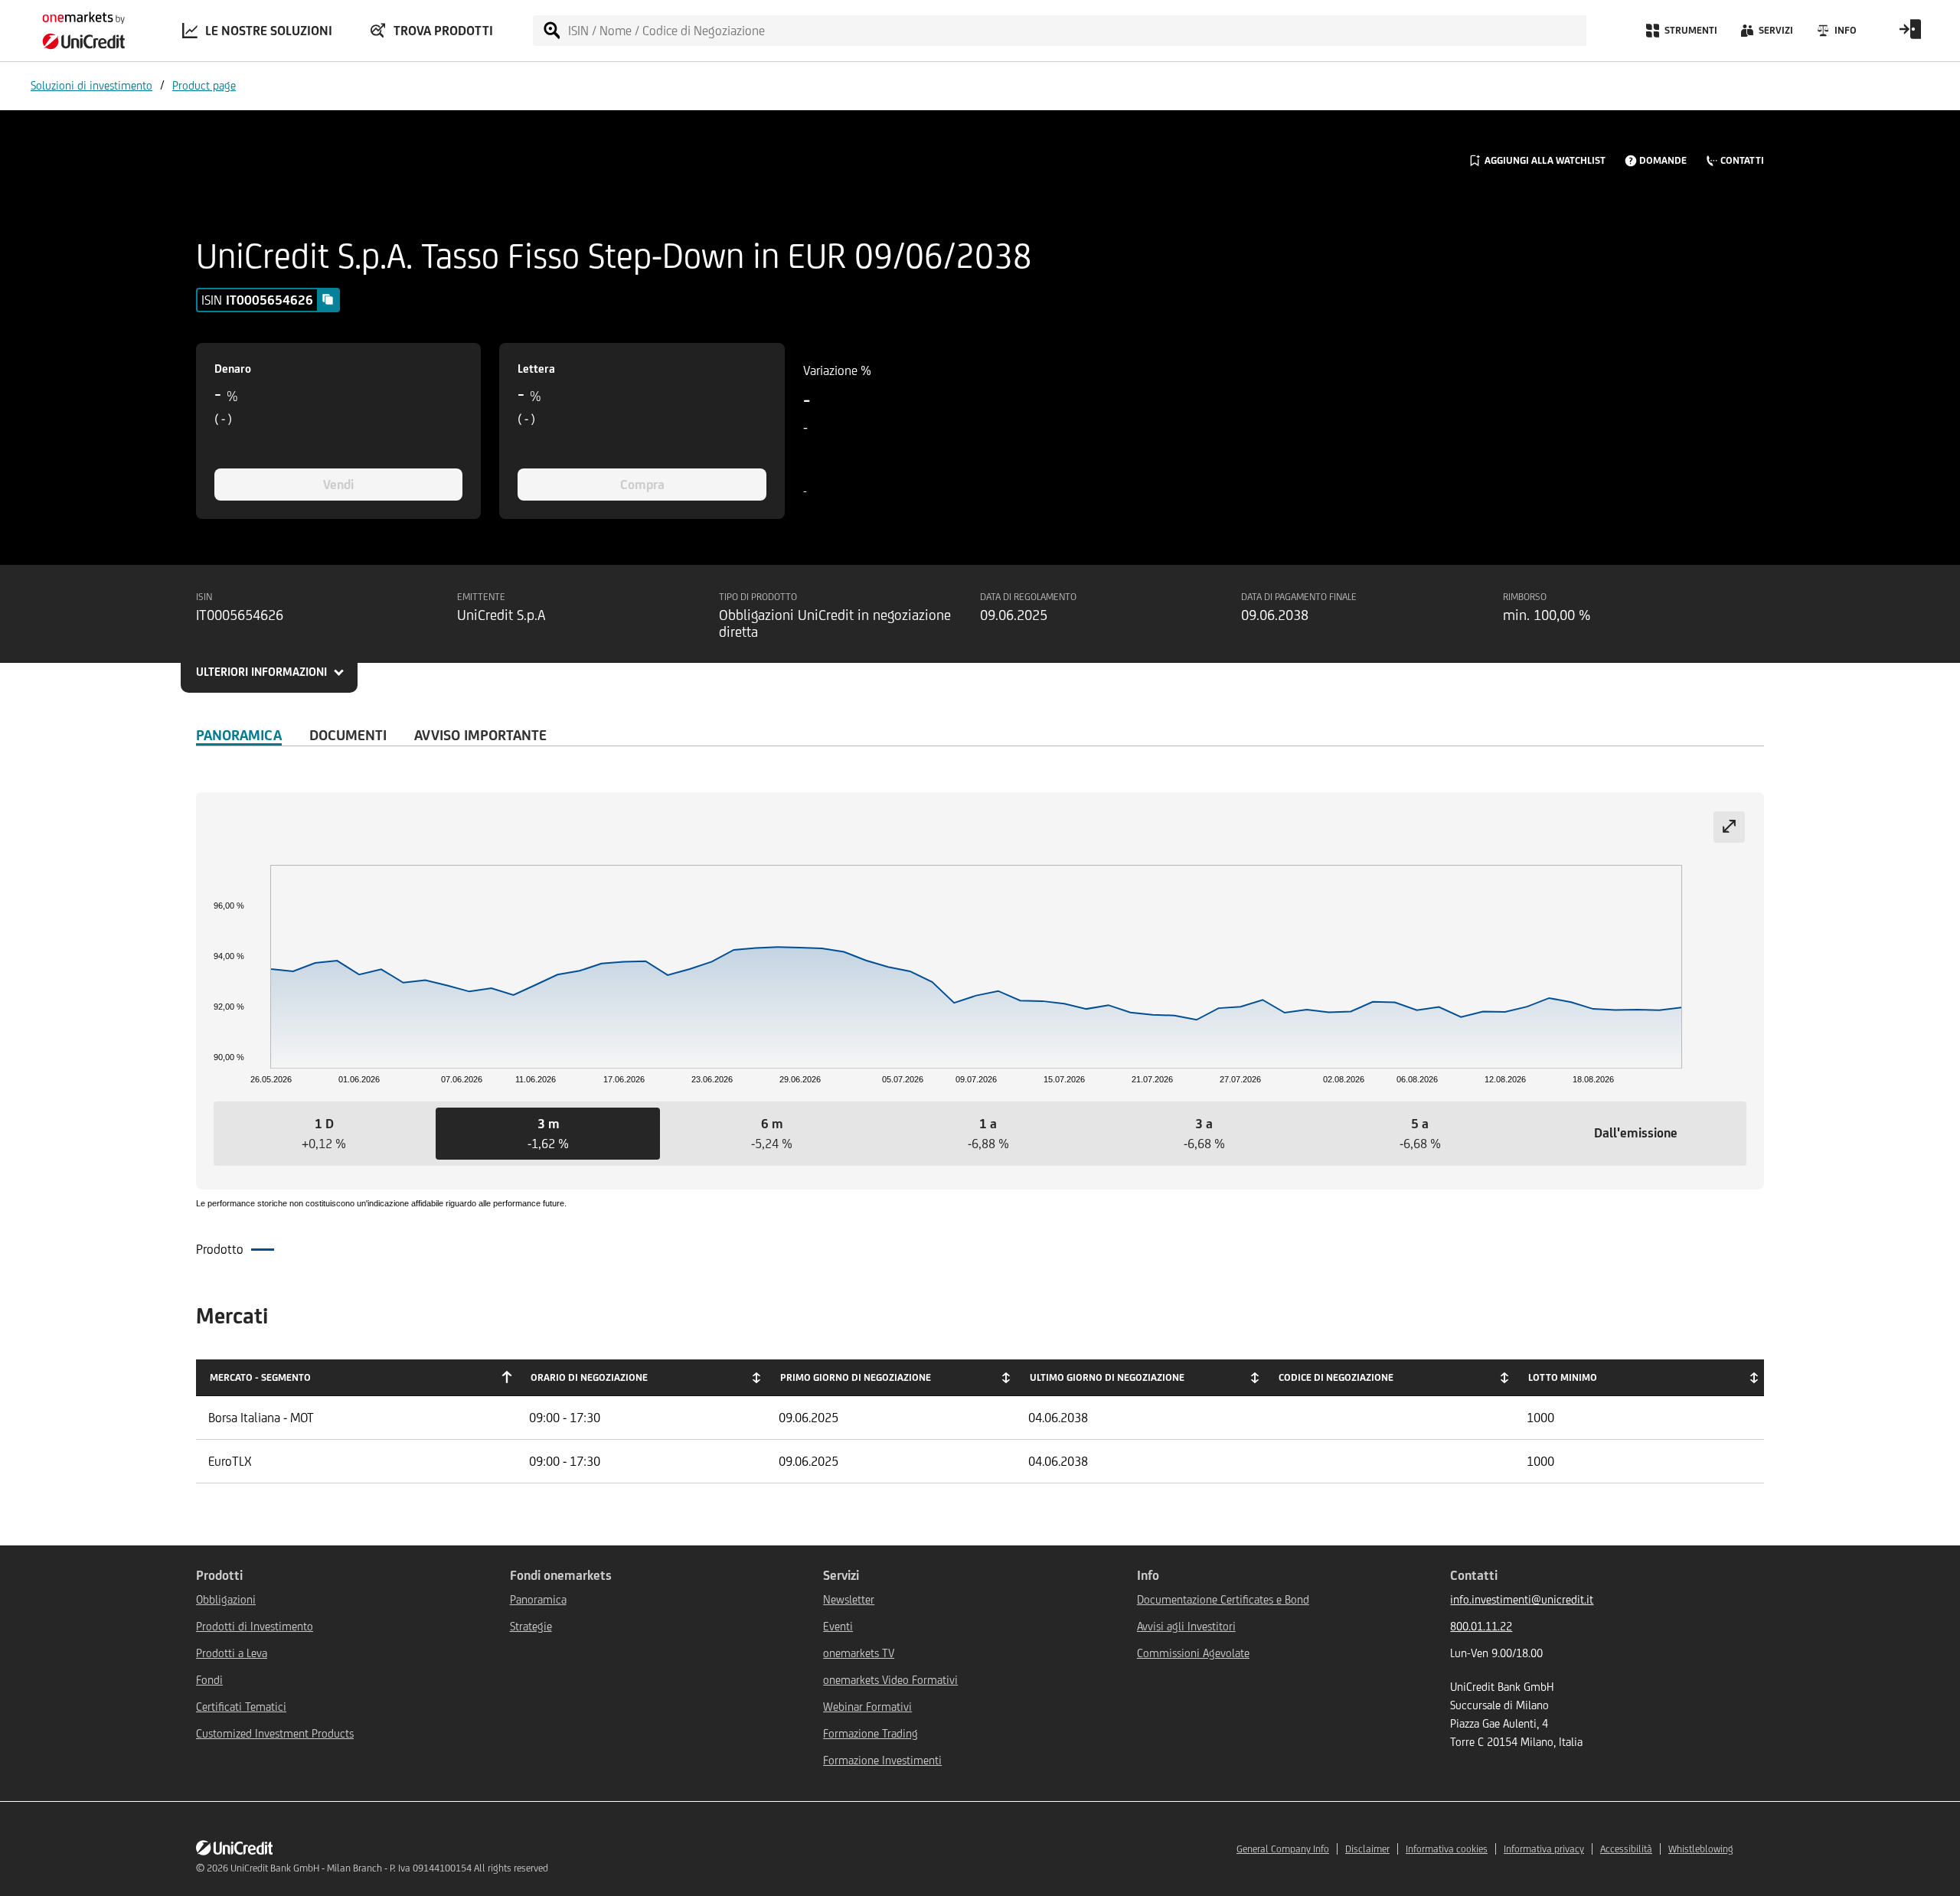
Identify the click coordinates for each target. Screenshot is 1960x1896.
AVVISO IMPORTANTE (480, 735)
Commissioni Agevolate (1193, 1653)
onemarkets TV (859, 1653)
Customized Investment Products (275, 1733)
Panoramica (239, 735)
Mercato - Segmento (260, 1377)
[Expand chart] (1729, 827)
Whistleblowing (1701, 1849)
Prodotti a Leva (232, 1653)
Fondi (209, 1680)
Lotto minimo (1563, 1377)
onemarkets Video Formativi (890, 1680)
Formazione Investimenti (882, 1760)
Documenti (348, 735)
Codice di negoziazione (1336, 1377)
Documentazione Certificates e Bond (1223, 1599)
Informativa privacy (1544, 1849)
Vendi (338, 485)
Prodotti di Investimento (255, 1626)
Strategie (531, 1626)
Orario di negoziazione (589, 1377)
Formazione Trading (871, 1733)
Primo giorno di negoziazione (856, 1377)
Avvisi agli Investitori (1186, 1626)
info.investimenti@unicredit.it (1522, 1599)
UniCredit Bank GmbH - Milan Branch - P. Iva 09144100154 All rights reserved (389, 1868)
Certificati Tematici (241, 1707)
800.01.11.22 (1481, 1626)
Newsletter (849, 1599)
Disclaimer (1367, 1849)
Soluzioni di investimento (91, 85)
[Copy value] (328, 299)
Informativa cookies (1447, 1849)
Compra (642, 485)
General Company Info (1283, 1849)
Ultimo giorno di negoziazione (1107, 1377)
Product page (204, 85)
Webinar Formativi (867, 1707)
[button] (324, 1134)
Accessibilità (1626, 1849)
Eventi (838, 1626)
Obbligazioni (226, 1599)
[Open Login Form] (1910, 34)
